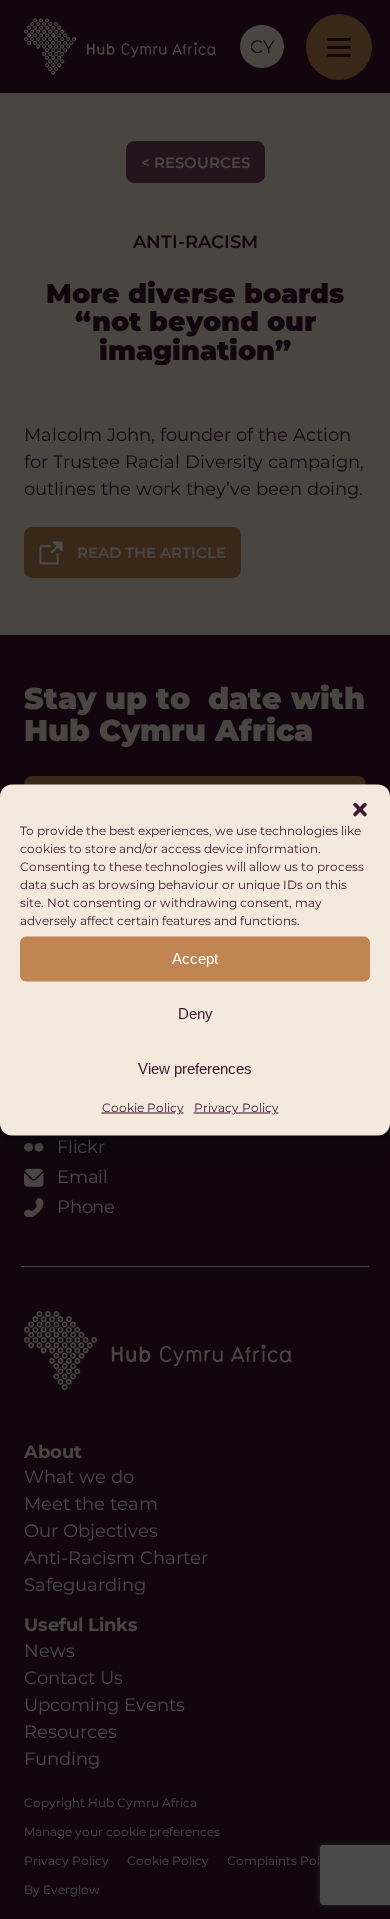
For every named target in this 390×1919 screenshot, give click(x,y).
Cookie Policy (143, 1106)
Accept (195, 958)
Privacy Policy (236, 1106)
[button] (360, 809)
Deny (195, 1013)
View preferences (195, 1068)
